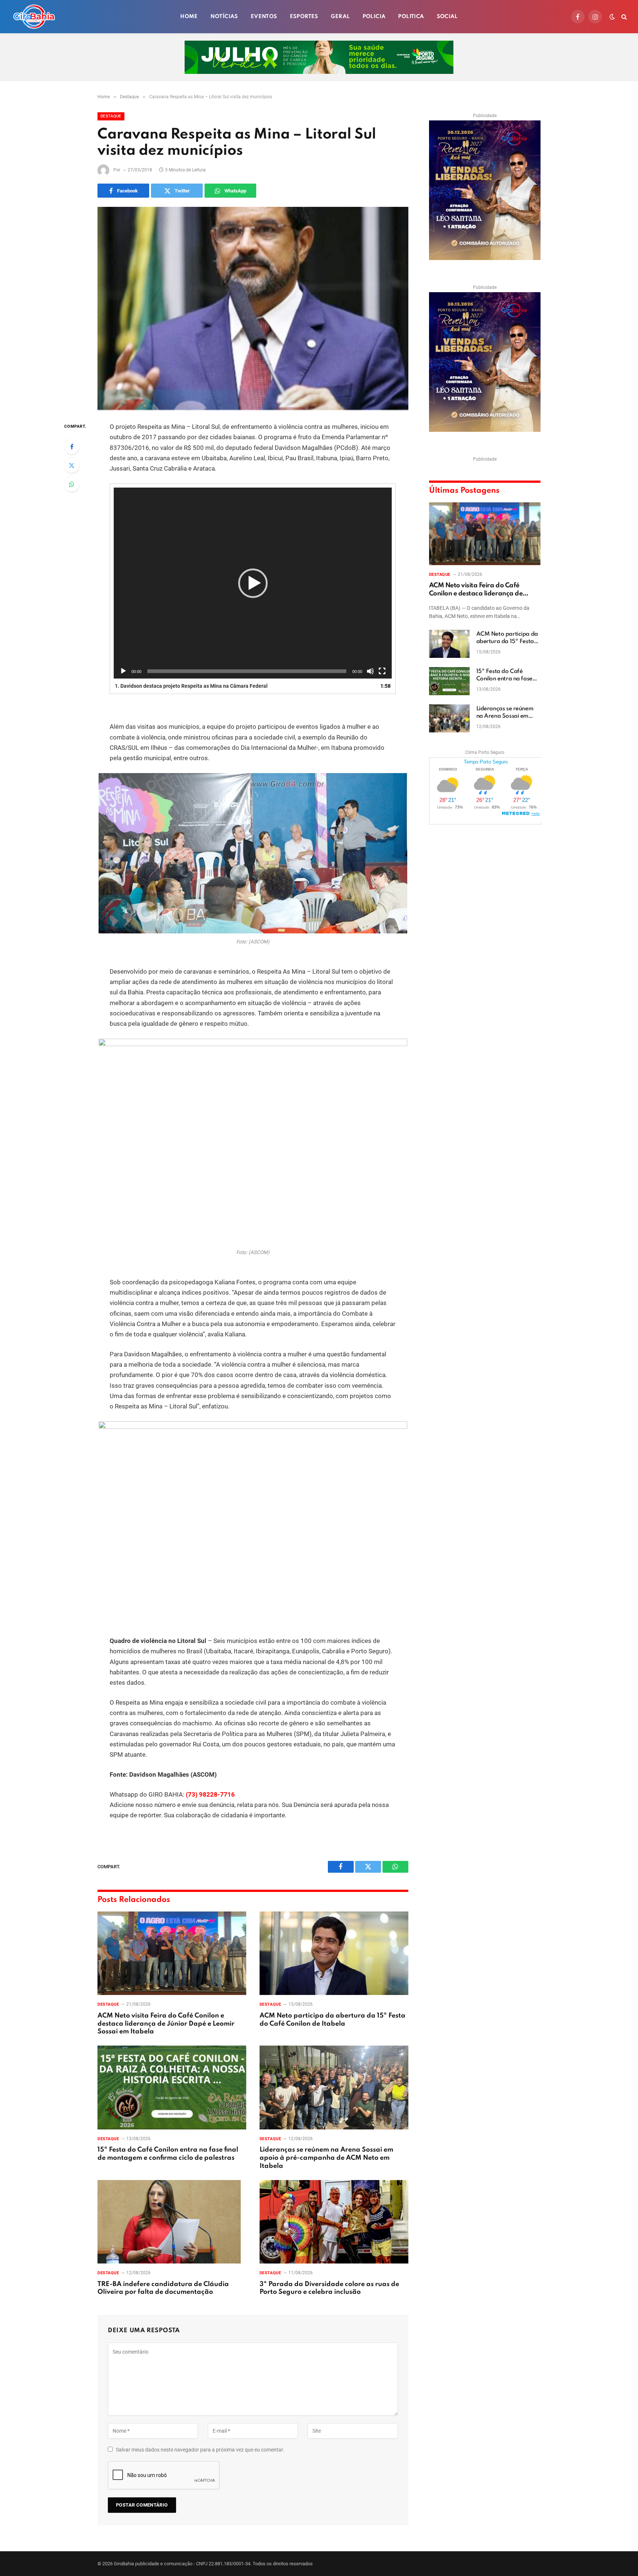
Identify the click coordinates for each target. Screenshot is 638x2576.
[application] (253, 583)
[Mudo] (370, 671)
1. (191, 686)
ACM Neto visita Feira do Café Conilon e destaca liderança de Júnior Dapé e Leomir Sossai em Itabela (166, 2024)
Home (189, 17)
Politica (411, 17)
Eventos (264, 17)
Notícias (224, 17)
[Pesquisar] (623, 17)
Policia (374, 17)
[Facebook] (72, 447)
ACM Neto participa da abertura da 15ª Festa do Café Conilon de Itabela (332, 2020)
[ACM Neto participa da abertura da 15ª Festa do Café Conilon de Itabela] (334, 1953)
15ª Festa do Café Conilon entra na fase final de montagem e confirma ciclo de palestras (168, 2154)
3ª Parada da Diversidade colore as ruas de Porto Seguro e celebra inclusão (329, 2288)
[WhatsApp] (72, 484)
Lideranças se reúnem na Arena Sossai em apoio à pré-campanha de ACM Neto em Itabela (326, 2158)
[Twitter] (72, 465)
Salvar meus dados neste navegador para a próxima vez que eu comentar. (200, 2450)
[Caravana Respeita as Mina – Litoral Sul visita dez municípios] (253, 308)
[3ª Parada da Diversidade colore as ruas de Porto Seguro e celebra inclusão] (334, 2222)
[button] (253, 583)
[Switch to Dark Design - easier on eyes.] (612, 17)
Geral (340, 17)
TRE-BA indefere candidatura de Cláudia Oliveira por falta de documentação (163, 2288)
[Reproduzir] (123, 671)
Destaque (111, 116)
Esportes (304, 17)
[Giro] (34, 17)
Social (447, 17)
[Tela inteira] (382, 671)
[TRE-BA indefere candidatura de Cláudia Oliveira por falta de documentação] (172, 2222)
